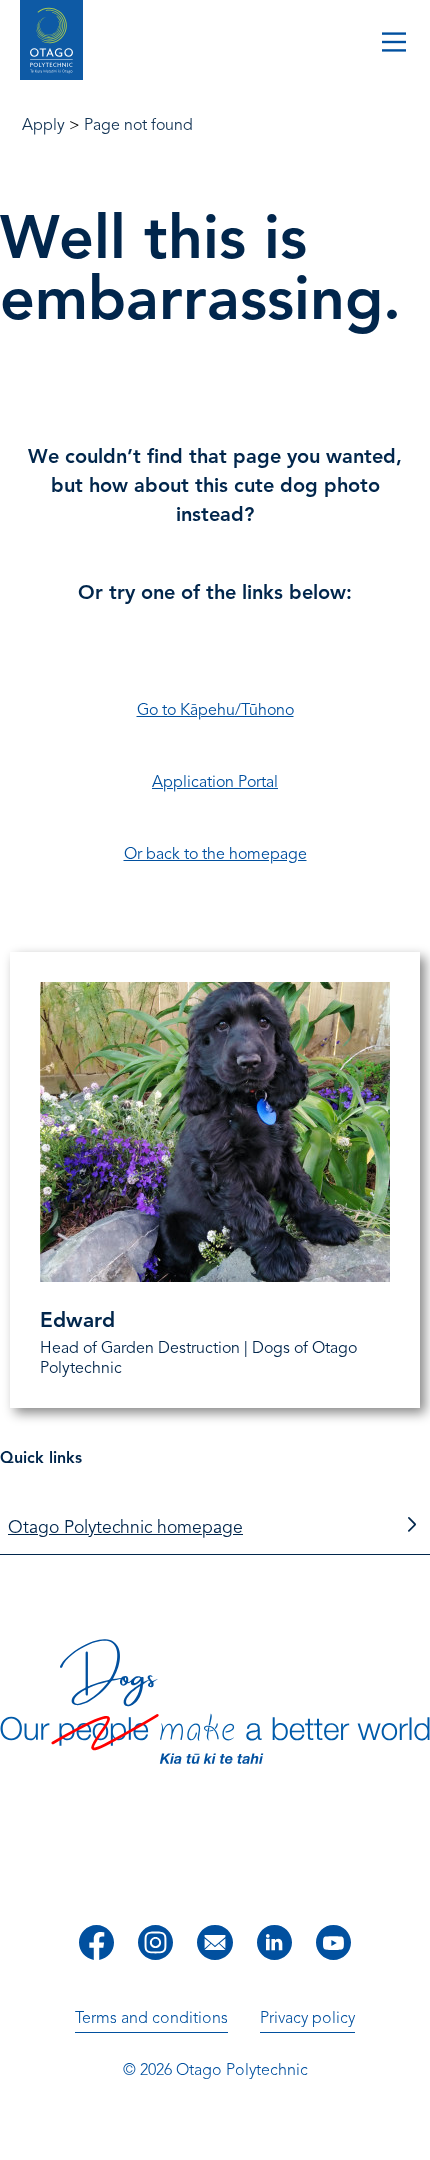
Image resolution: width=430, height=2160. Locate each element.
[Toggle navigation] (394, 44)
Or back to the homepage (215, 854)
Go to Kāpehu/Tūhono (215, 710)
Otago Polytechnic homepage (125, 1527)
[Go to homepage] (51, 42)
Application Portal (215, 782)
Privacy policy (307, 2018)
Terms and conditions (151, 2018)
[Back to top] (408, 2131)
